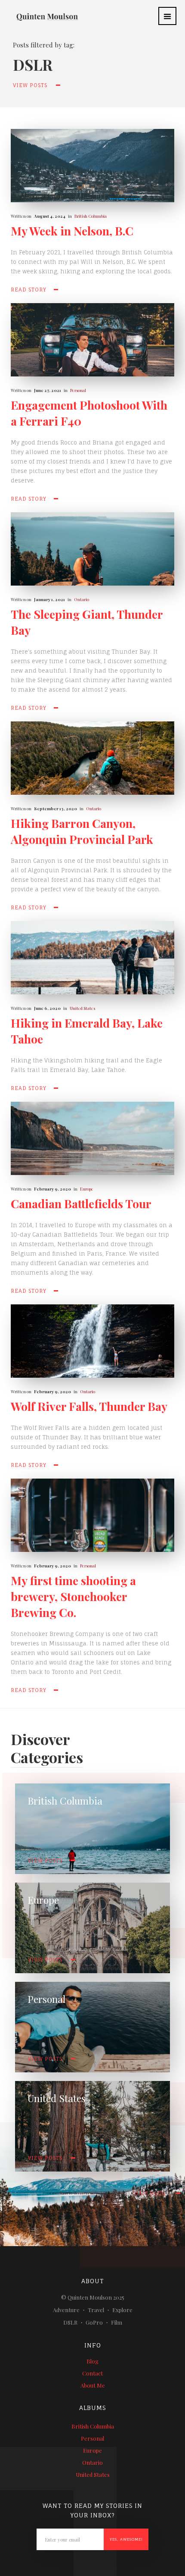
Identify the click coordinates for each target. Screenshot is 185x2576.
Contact (92, 2373)
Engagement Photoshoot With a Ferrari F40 (89, 413)
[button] (167, 16)
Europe (87, 1189)
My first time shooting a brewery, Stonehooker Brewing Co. (73, 1596)
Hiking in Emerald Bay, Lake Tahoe (87, 1031)
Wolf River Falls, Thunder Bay (89, 1406)
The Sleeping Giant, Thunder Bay (87, 622)
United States (82, 1008)
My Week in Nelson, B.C (72, 231)
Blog (92, 2361)
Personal (78, 390)
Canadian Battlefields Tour (81, 1203)
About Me (93, 2385)
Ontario (82, 599)
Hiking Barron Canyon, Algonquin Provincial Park (82, 831)
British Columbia (91, 216)
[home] (41, 12)
